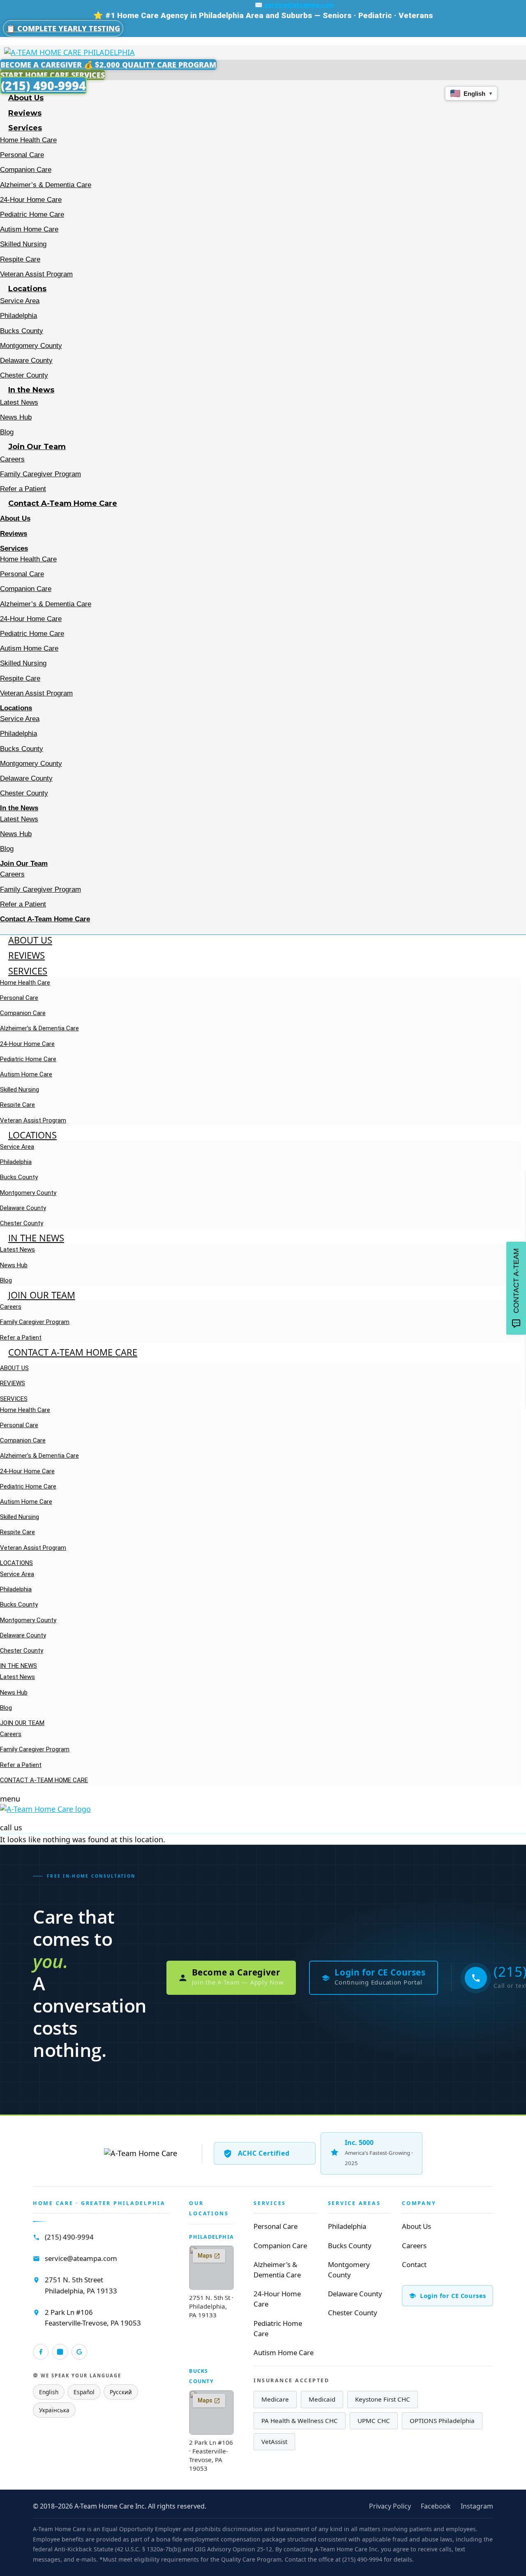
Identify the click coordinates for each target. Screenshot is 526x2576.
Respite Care (20, 259)
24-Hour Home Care (31, 200)
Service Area (20, 301)
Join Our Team (37, 447)
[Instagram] (60, 2352)
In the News (31, 390)
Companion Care (26, 170)
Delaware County (26, 361)
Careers (12, 459)
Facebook (436, 2506)
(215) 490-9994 (69, 2237)
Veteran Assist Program (36, 274)
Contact (414, 2264)
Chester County (24, 375)
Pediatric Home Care (32, 214)
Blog (7, 432)
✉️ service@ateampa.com (294, 5)
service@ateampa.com (81, 2258)
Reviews (25, 113)
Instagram (477, 2506)
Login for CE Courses (453, 2295)
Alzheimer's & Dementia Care (277, 2270)
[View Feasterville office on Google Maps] (211, 2413)
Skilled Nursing (23, 244)
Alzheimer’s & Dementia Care (46, 185)
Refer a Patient (23, 489)
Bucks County (22, 331)
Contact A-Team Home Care (63, 503)
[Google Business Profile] (79, 2352)
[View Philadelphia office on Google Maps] (211, 2268)
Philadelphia (18, 316)
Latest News (19, 402)
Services (25, 128)
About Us (26, 98)
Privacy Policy (390, 2506)
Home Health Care (28, 140)
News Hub (16, 417)
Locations (27, 289)
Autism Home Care (29, 229)
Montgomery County (31, 346)
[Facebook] (41, 2352)
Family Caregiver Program (40, 474)
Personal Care (22, 155)
